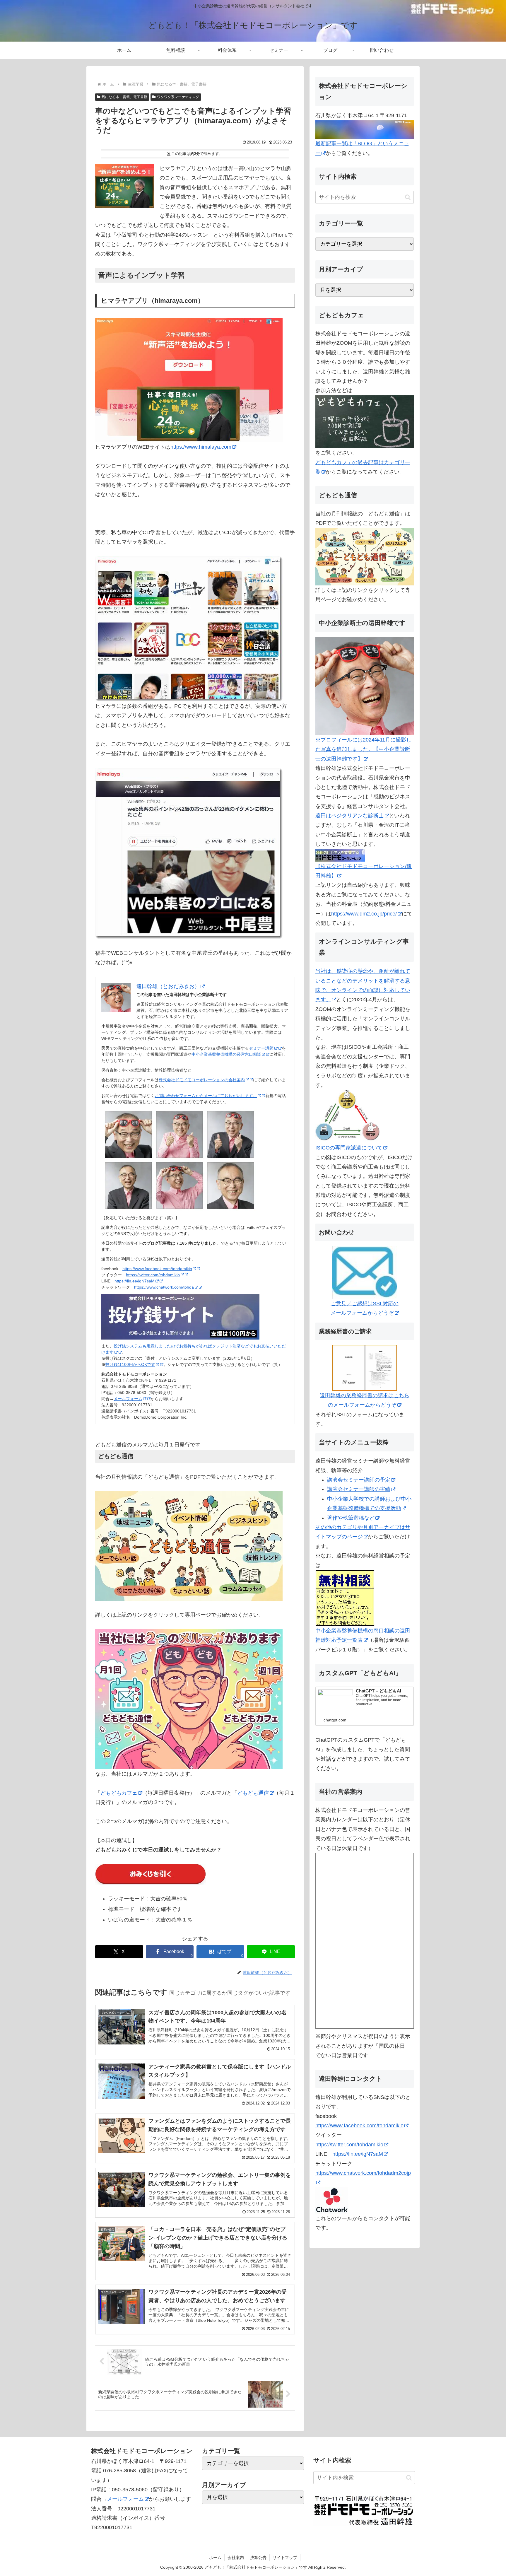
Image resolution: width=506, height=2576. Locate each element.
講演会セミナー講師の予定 (359, 1480)
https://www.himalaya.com (201, 447)
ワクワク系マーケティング (178, 97)
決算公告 (258, 2558)
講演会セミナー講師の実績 (359, 1489)
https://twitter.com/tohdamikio (153, 1275)
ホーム (215, 2558)
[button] (408, 197)
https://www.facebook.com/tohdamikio (157, 1269)
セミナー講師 (261, 1048)
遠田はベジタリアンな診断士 (350, 816)
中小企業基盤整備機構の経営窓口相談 (226, 1054)
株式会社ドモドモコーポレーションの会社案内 (202, 1080)
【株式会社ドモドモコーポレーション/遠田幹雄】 (364, 871)
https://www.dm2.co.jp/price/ (364, 914)
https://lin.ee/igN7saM (135, 1281)
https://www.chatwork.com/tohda (164, 1287)
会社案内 (236, 2558)
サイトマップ (285, 2558)
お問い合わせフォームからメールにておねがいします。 (206, 1096)
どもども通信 (253, 1793)
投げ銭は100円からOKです (130, 1364)
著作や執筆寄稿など (351, 1518)
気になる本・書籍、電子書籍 (124, 97)
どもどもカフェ (119, 1793)
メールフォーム (128, 1399)
